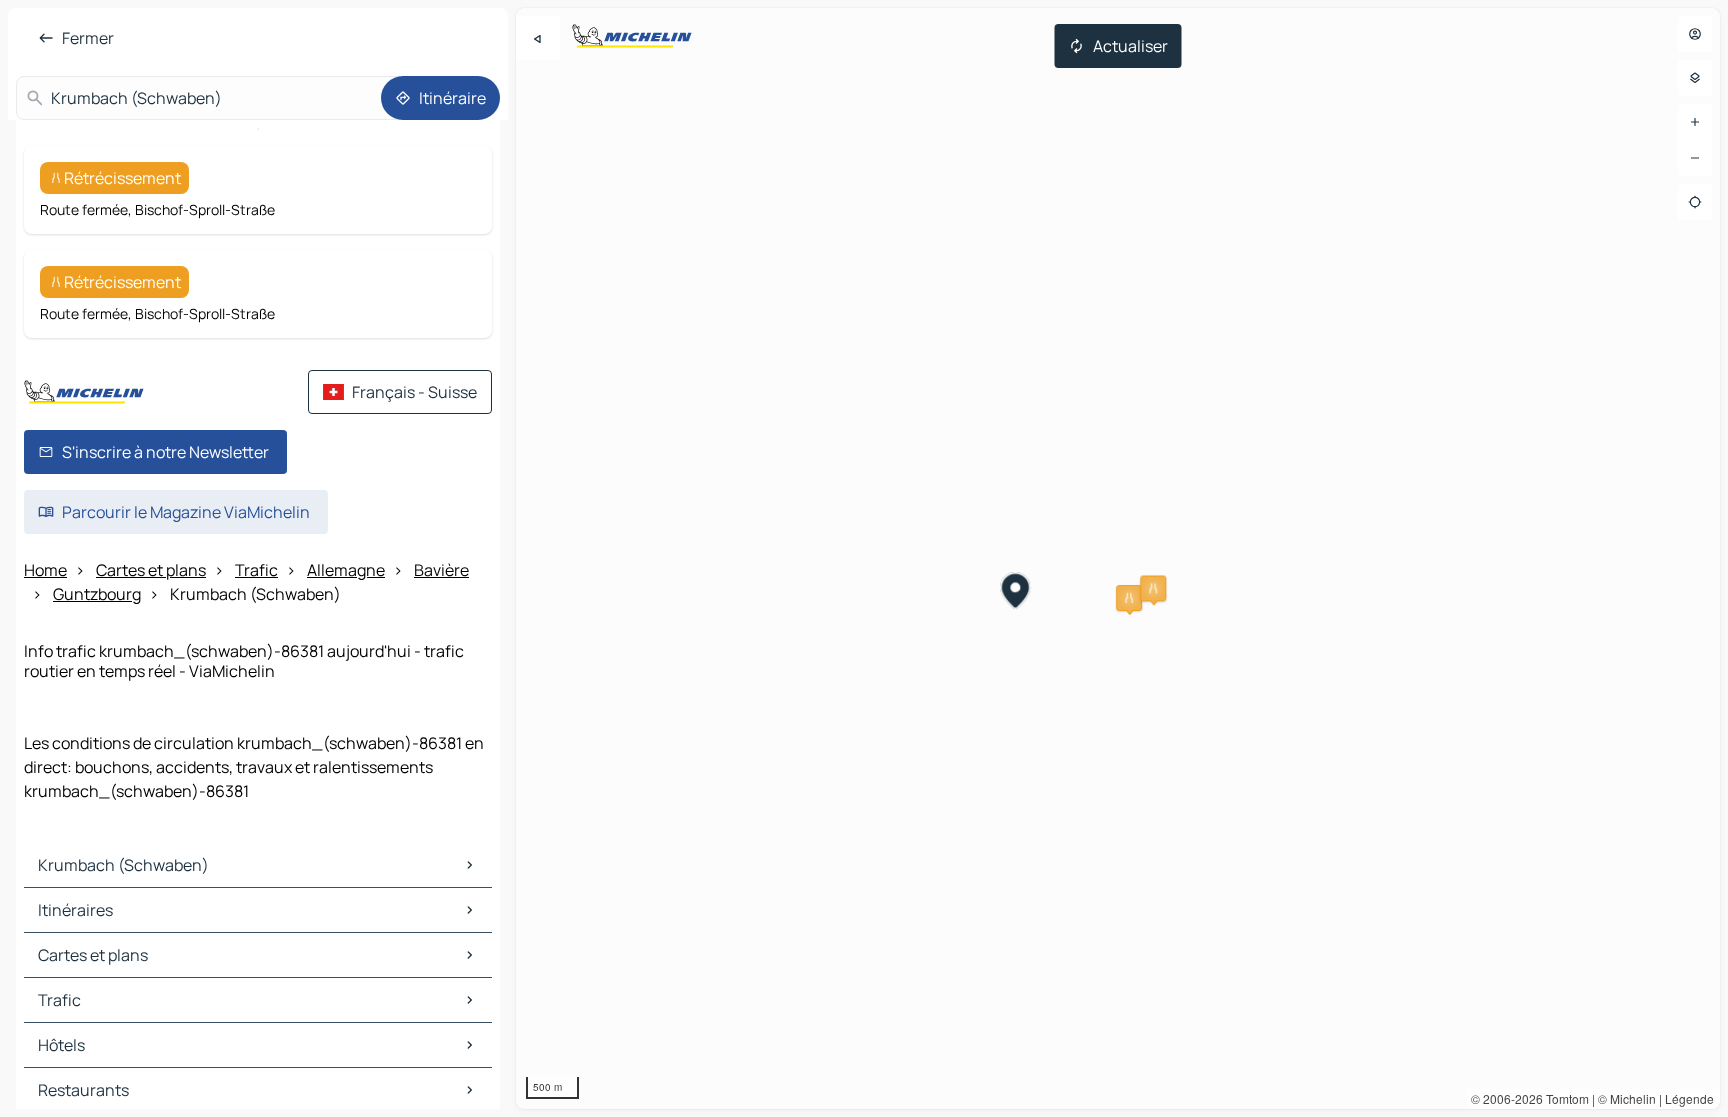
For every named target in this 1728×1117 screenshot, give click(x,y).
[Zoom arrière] (1695, 158)
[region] (1118, 558)
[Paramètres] (1695, 78)
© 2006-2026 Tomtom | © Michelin (1563, 1098)
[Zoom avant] (1695, 122)
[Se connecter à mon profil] (1695, 34)
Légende (1689, 1098)
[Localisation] (1695, 202)
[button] (1129, 598)
